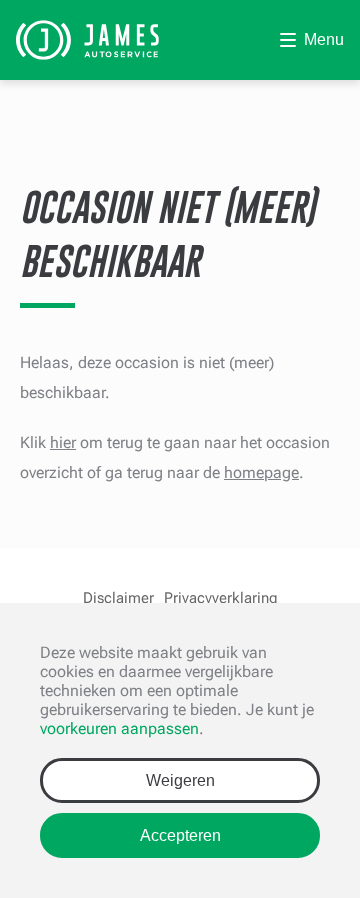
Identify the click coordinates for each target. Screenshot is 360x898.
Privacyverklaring (221, 598)
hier (63, 442)
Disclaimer (118, 598)
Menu (324, 39)
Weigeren (180, 780)
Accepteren (180, 835)
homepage (261, 472)
